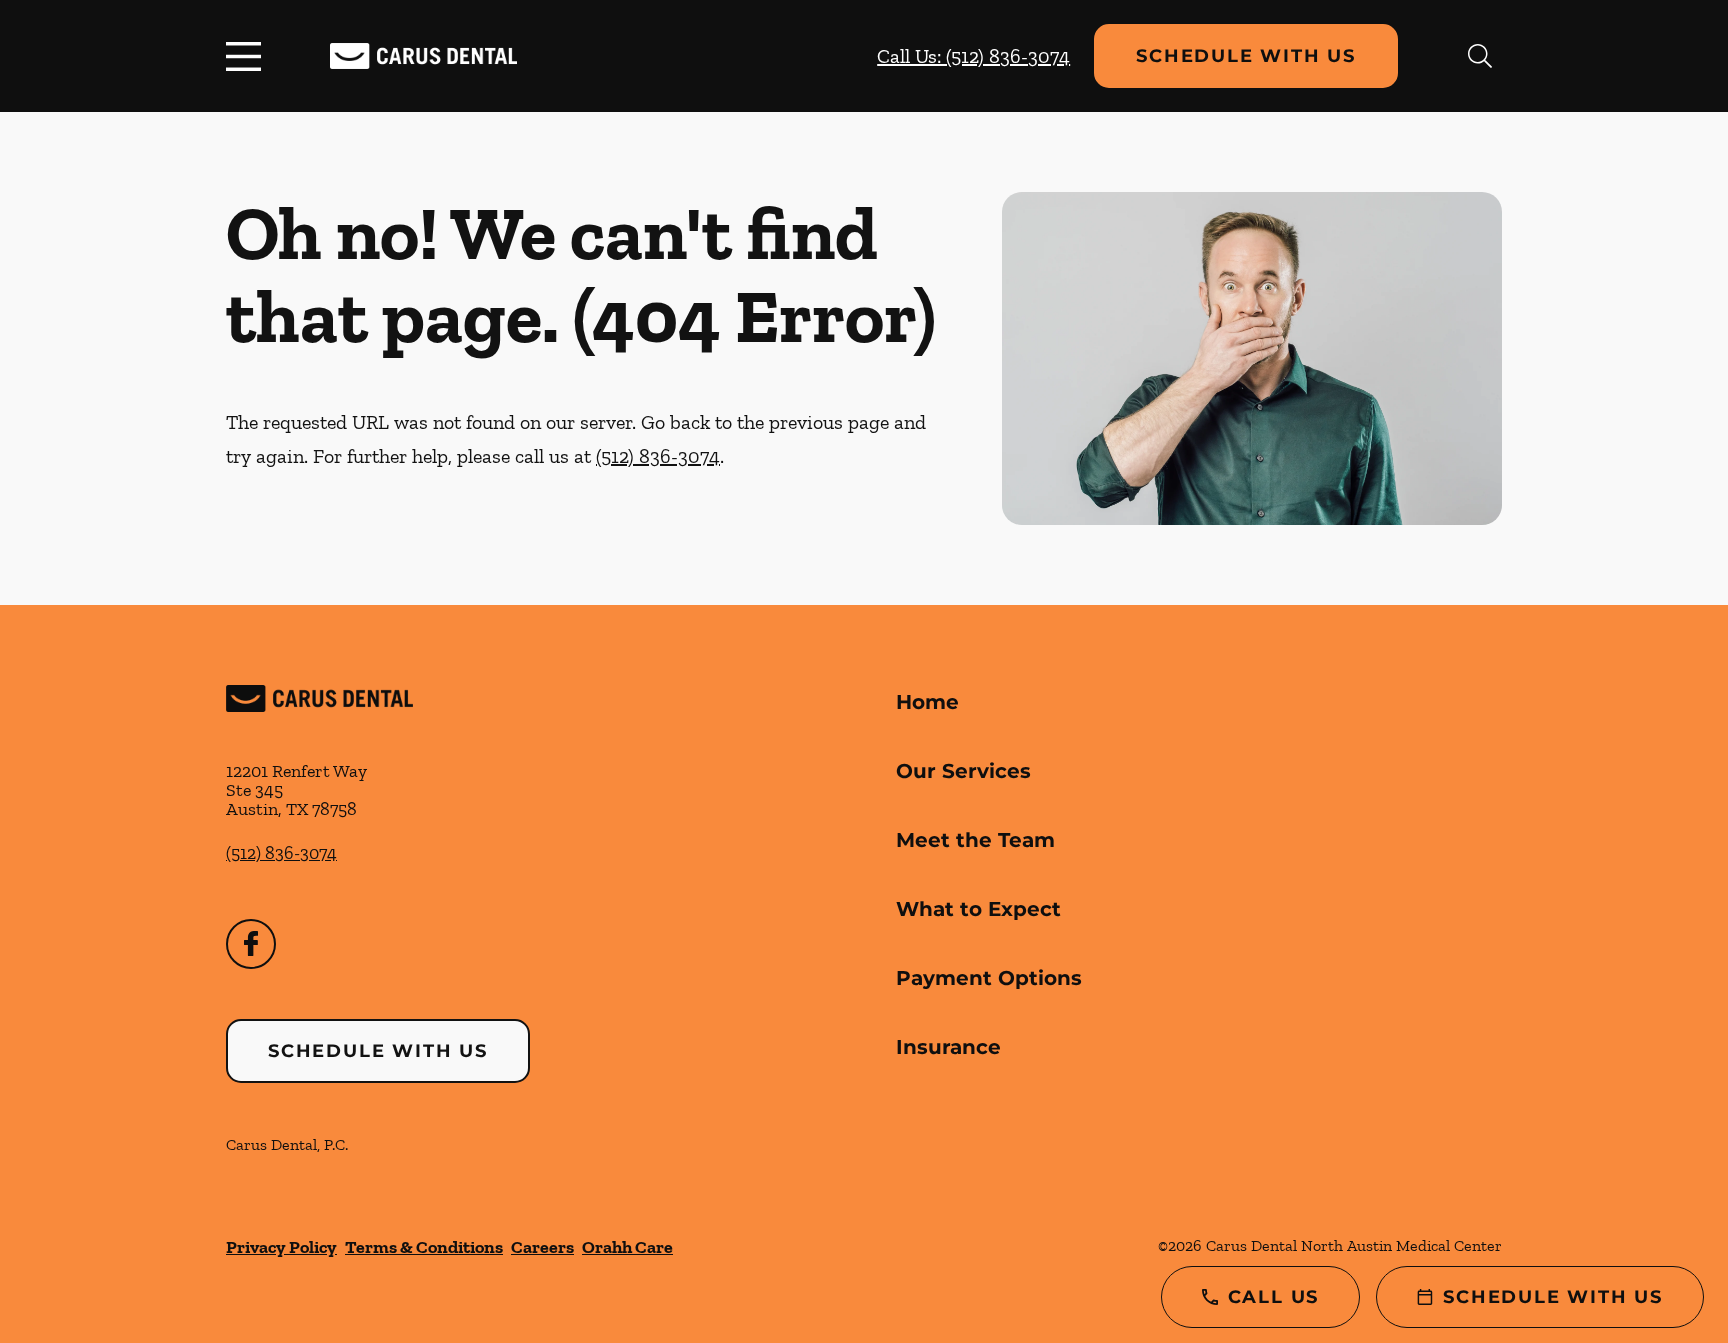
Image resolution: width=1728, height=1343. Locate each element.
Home (927, 702)
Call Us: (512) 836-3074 (973, 56)
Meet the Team (975, 840)
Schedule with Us (1246, 56)
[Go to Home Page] (423, 56)
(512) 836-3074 (658, 456)
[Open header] (248, 56)
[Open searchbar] (1480, 56)
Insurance (948, 1047)
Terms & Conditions (424, 1247)
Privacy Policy (281, 1247)
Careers (542, 1247)
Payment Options (989, 978)
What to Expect (978, 909)
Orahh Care (627, 1247)
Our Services (963, 771)
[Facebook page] (251, 944)
